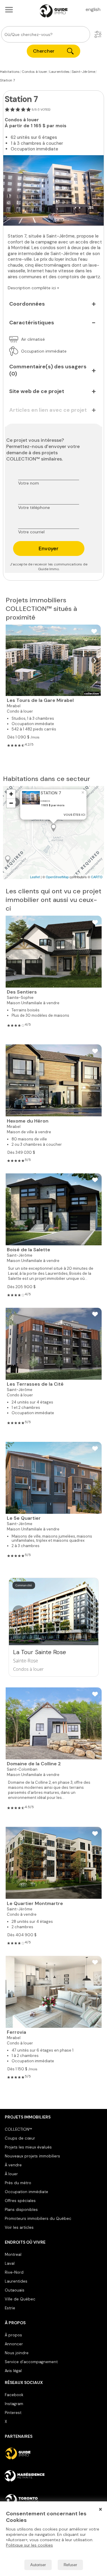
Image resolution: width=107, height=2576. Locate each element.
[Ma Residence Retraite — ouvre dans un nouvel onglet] (53, 2477)
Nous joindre (17, 2353)
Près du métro (18, 2183)
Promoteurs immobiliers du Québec (38, 2219)
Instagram (14, 2404)
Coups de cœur (20, 2138)
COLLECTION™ (18, 2129)
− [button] (11, 803)
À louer (11, 2174)
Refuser (70, 2565)
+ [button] (11, 794)
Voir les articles (19, 2227)
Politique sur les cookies (29, 2545)
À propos (13, 2335)
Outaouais (15, 2290)
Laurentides (16, 2281)
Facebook (14, 2395)
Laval (10, 2263)
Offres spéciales (20, 2201)
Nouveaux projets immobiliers (32, 2156)
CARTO (97, 877)
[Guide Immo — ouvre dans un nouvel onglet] (53, 2454)
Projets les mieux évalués (28, 2147)
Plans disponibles (21, 2210)
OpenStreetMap (57, 877)
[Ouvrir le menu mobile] (9, 10)
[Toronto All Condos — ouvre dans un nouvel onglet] (53, 2500)
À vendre (13, 2165)
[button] (98, 34)
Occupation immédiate (26, 2192)
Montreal (13, 2254)
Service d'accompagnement (31, 2362)
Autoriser (38, 2565)
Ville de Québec (20, 2299)
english (93, 9)
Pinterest (13, 2413)
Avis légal (13, 2371)
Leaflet (35, 877)
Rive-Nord (14, 2272)
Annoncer (14, 2344)
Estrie (10, 2308)
